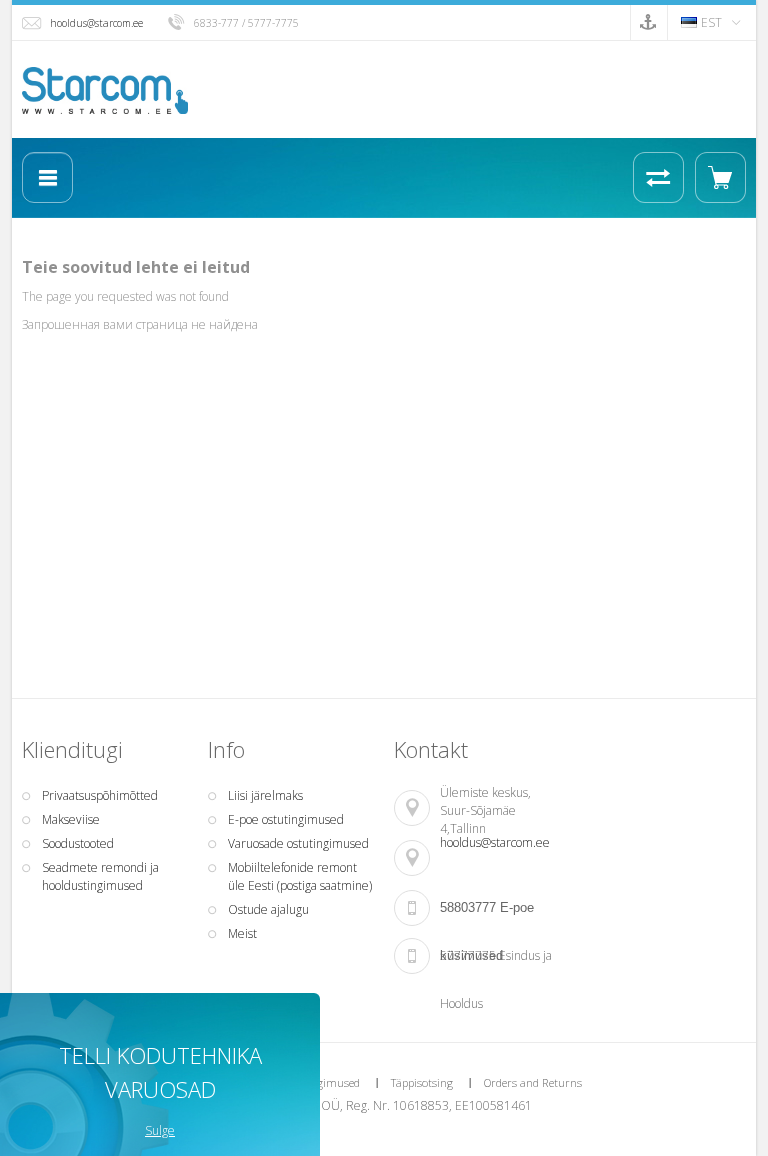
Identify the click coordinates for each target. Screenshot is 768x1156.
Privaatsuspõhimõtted (100, 795)
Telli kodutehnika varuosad (160, 1072)
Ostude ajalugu (268, 909)
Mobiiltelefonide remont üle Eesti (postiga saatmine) (300, 876)
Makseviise (71, 819)
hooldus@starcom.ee (96, 23)
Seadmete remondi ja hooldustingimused (100, 876)
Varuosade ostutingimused (298, 843)
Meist (242, 933)
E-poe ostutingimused (286, 819)
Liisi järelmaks (265, 795)
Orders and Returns (533, 1082)
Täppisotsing (422, 1082)
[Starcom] (105, 90)
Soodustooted (78, 843)
